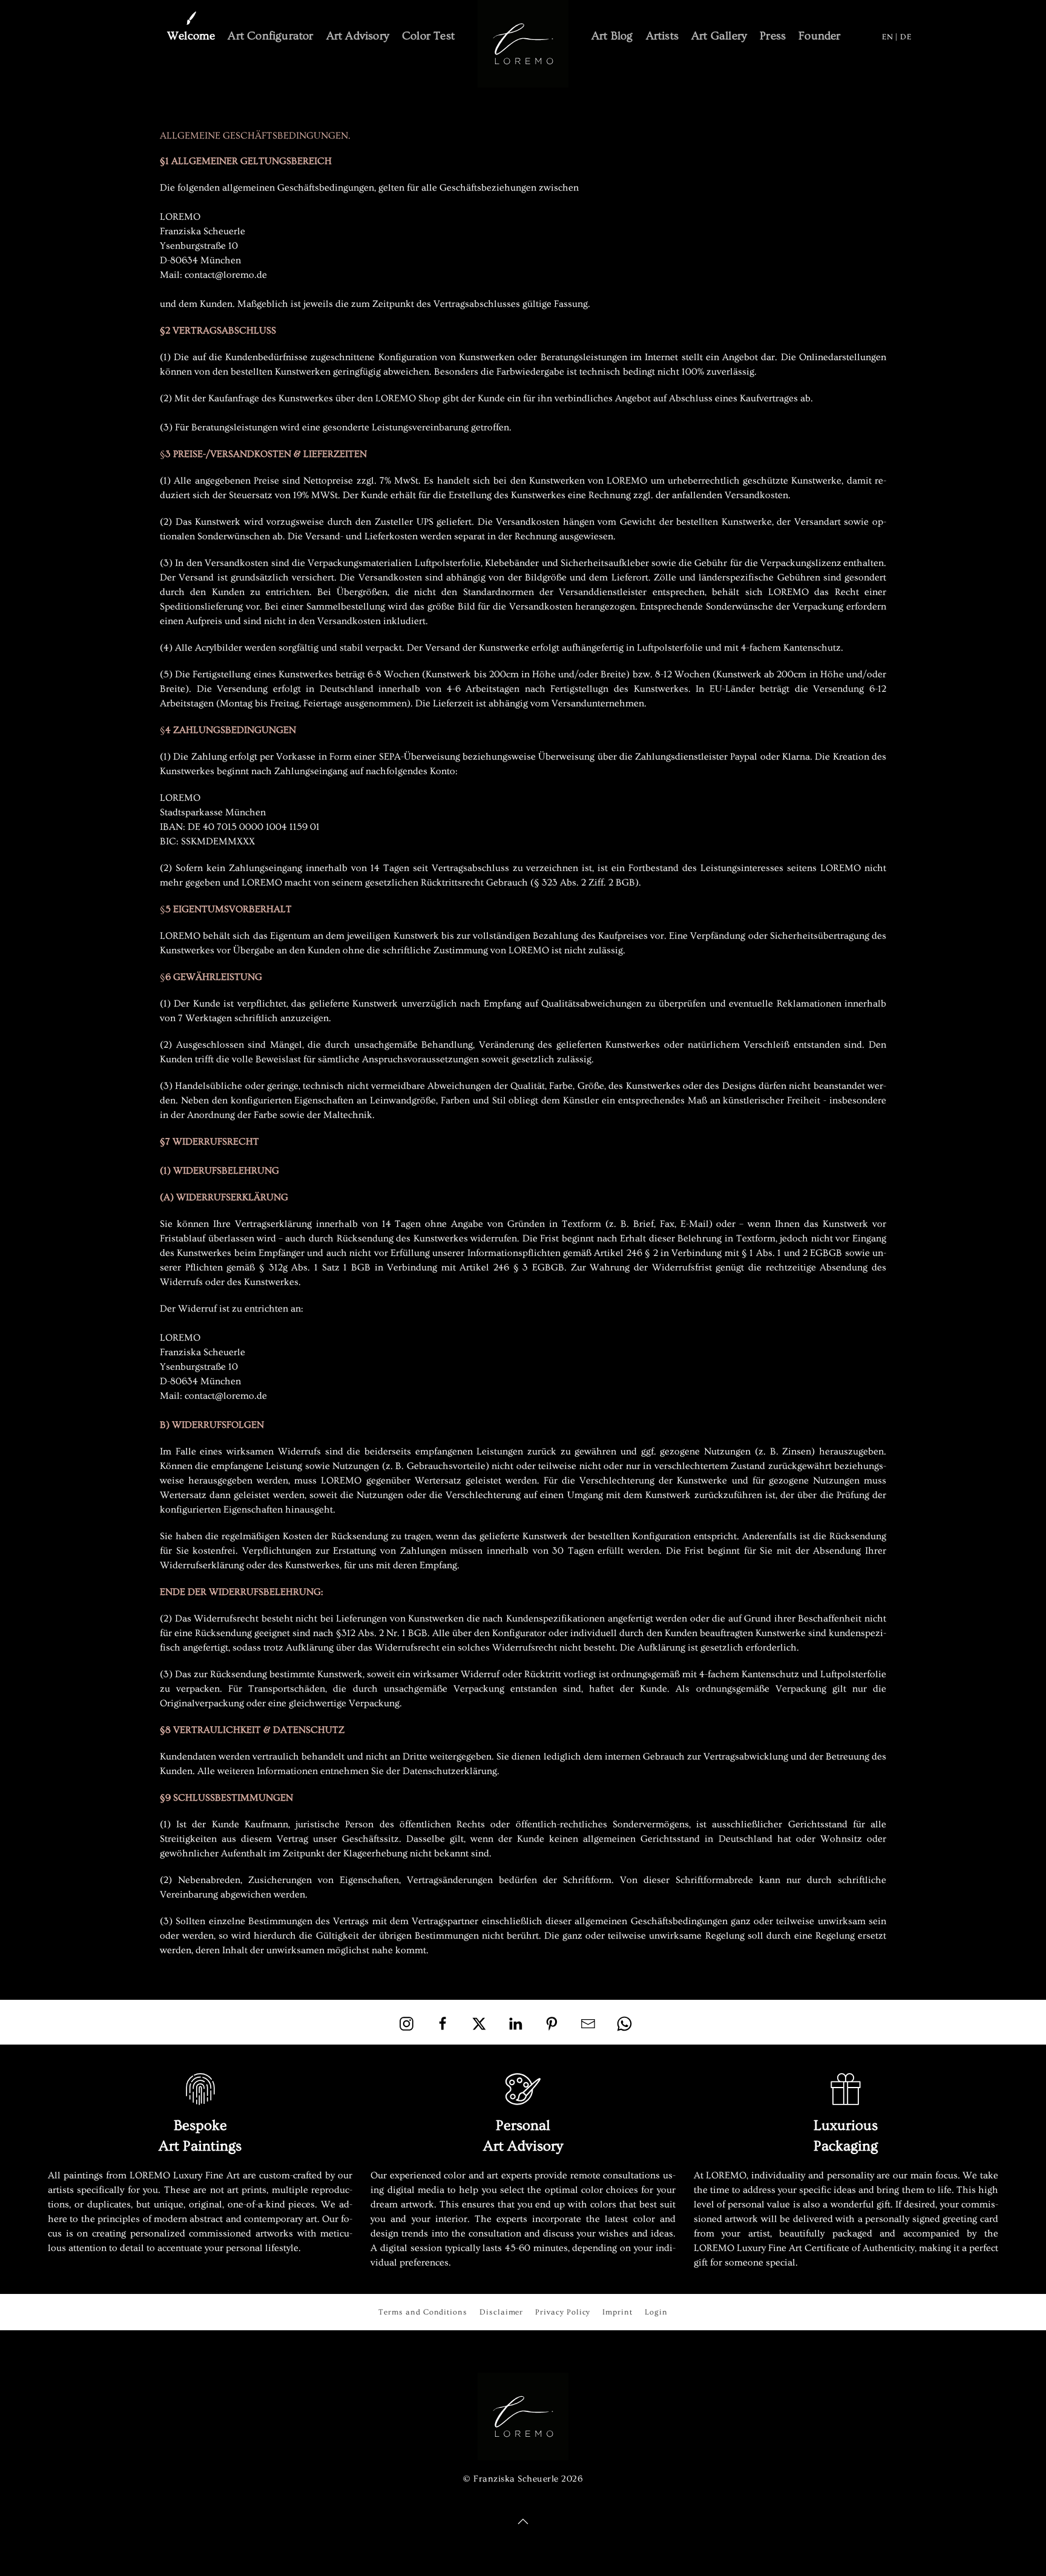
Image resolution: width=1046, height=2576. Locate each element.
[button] (523, 2522)
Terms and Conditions (423, 2312)
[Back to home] (523, 44)
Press (773, 36)
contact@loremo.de (226, 275)
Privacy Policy (563, 2312)
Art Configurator (270, 36)
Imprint (617, 2312)
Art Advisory (358, 36)
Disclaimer (501, 2312)
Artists (662, 36)
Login (656, 2312)
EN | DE (897, 37)
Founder (819, 36)
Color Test (428, 36)
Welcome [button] (191, 36)
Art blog (612, 36)
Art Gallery (719, 36)
